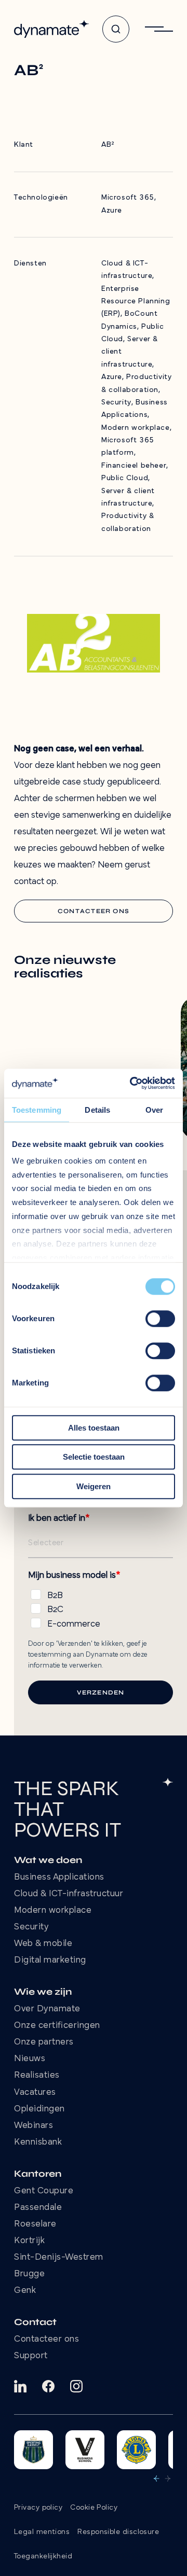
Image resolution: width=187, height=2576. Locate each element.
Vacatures (35, 2093)
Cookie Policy (94, 2508)
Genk (25, 2291)
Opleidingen (39, 2109)
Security (31, 1927)
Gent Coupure (44, 2191)
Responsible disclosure (118, 2532)
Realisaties (37, 2076)
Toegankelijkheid (43, 2557)
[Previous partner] (156, 2479)
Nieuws (30, 2059)
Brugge (29, 2274)
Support (31, 2356)
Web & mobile (43, 1944)
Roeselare (35, 2224)
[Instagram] (76, 2386)
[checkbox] (101, 1608)
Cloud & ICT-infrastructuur (69, 1894)
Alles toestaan (94, 1428)
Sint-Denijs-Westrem (59, 2258)
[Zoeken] (116, 29)
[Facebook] (48, 2386)
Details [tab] (97, 1110)
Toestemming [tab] (37, 1110)
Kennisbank (38, 2143)
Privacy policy (38, 2508)
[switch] (160, 1319)
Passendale (38, 2208)
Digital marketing (50, 1961)
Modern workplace (53, 1911)
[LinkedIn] (20, 2386)
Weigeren (94, 1486)
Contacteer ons (46, 2340)
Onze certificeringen (57, 2026)
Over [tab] (154, 1110)
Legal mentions (42, 2532)
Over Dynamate (47, 2009)
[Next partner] (168, 2479)
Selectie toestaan (94, 1457)
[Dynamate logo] (51, 29)
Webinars (34, 2126)
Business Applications (59, 1878)
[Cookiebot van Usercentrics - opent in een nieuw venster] (132, 1083)
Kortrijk (29, 2241)
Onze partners (44, 2042)
